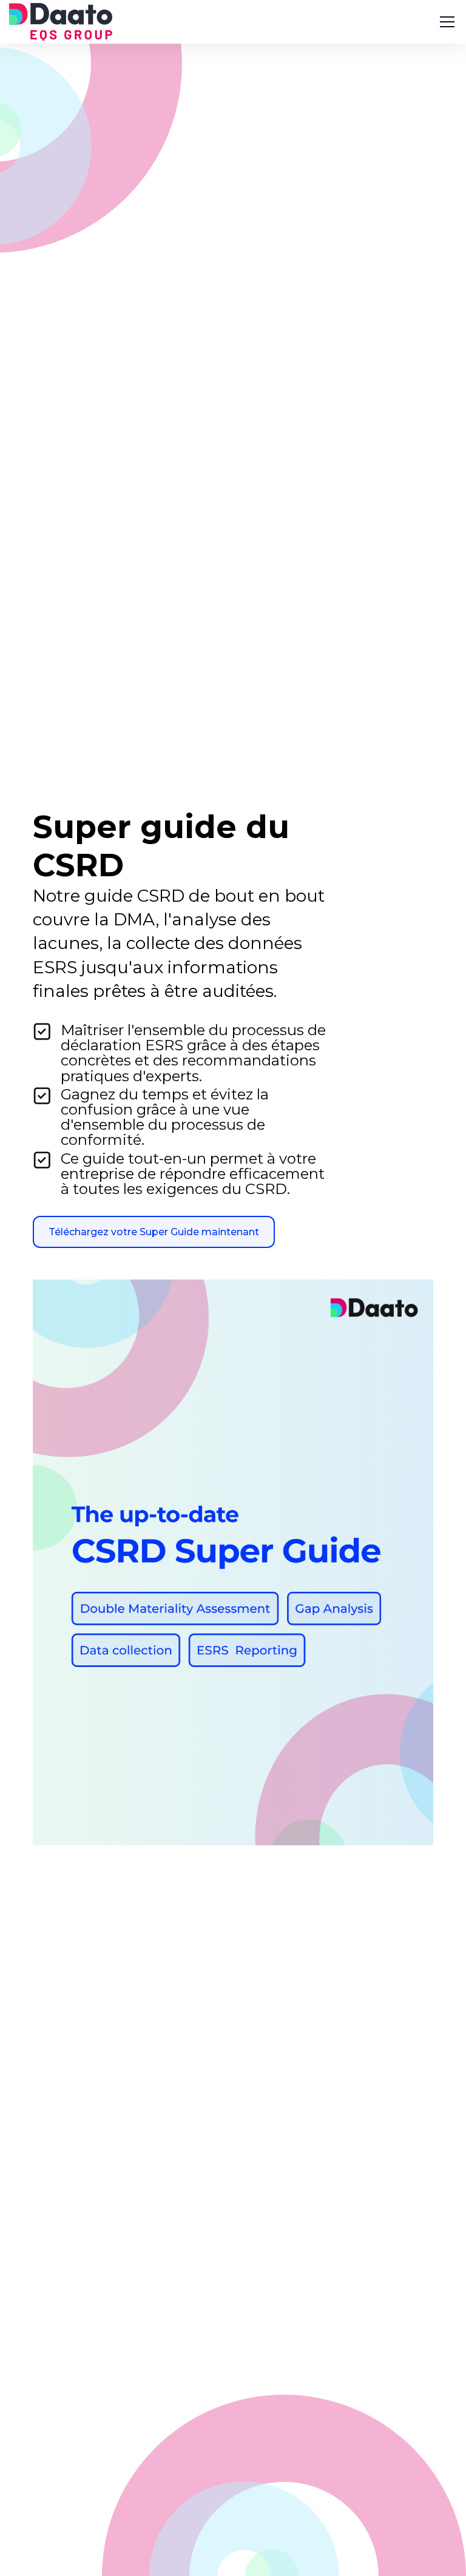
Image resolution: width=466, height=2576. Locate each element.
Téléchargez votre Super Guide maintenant (154, 1232)
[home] (61, 22)
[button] (445, 22)
